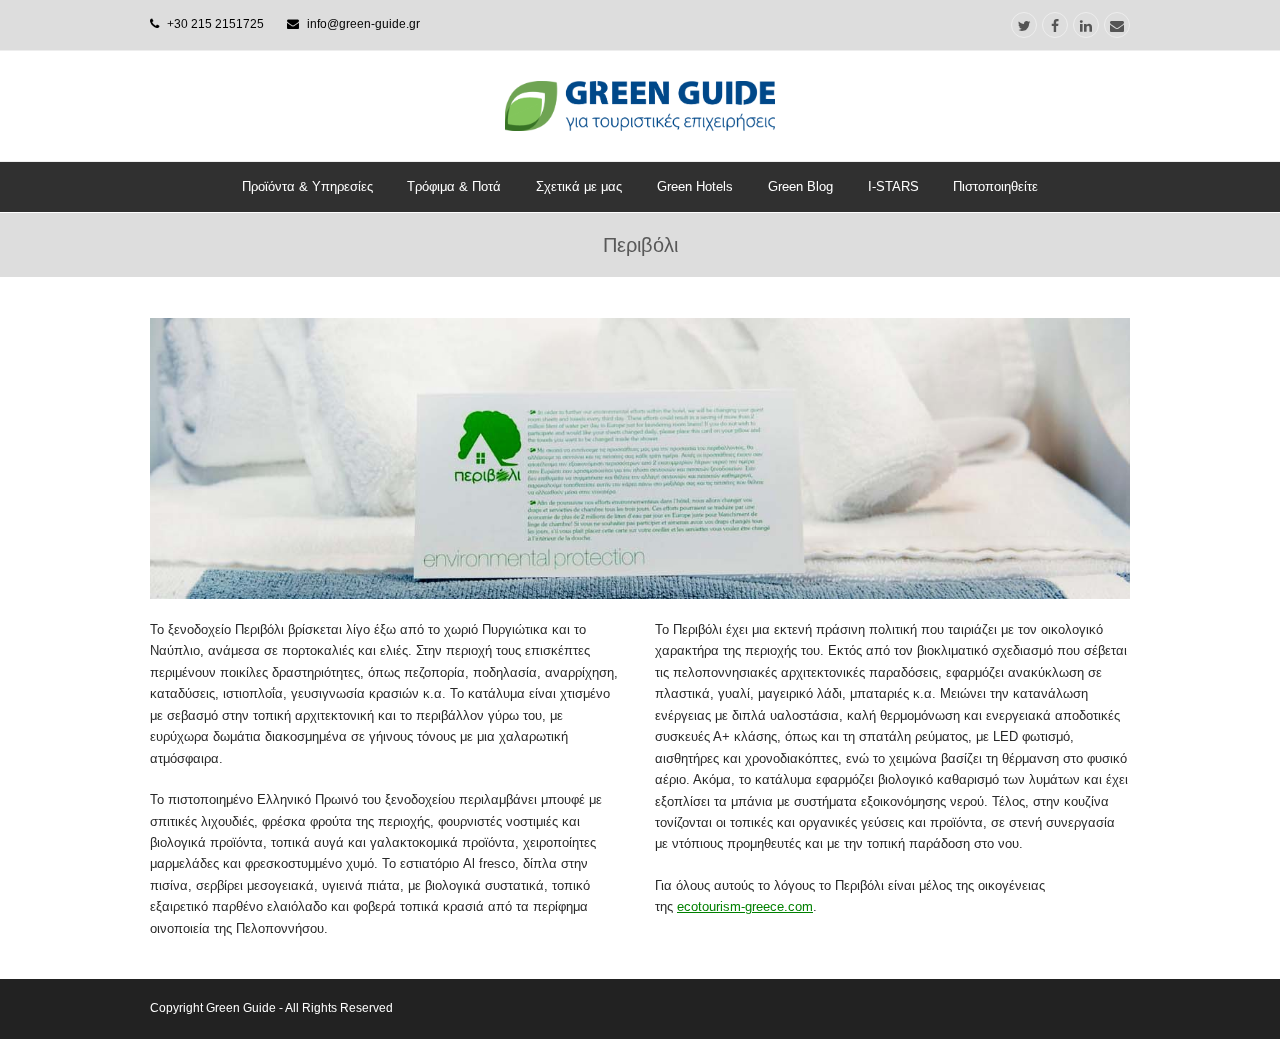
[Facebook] (1055, 25)
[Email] (1117, 25)
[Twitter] (1024, 25)
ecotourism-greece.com (745, 906)
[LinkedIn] (1086, 25)
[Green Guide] (640, 106)
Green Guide (241, 1008)
